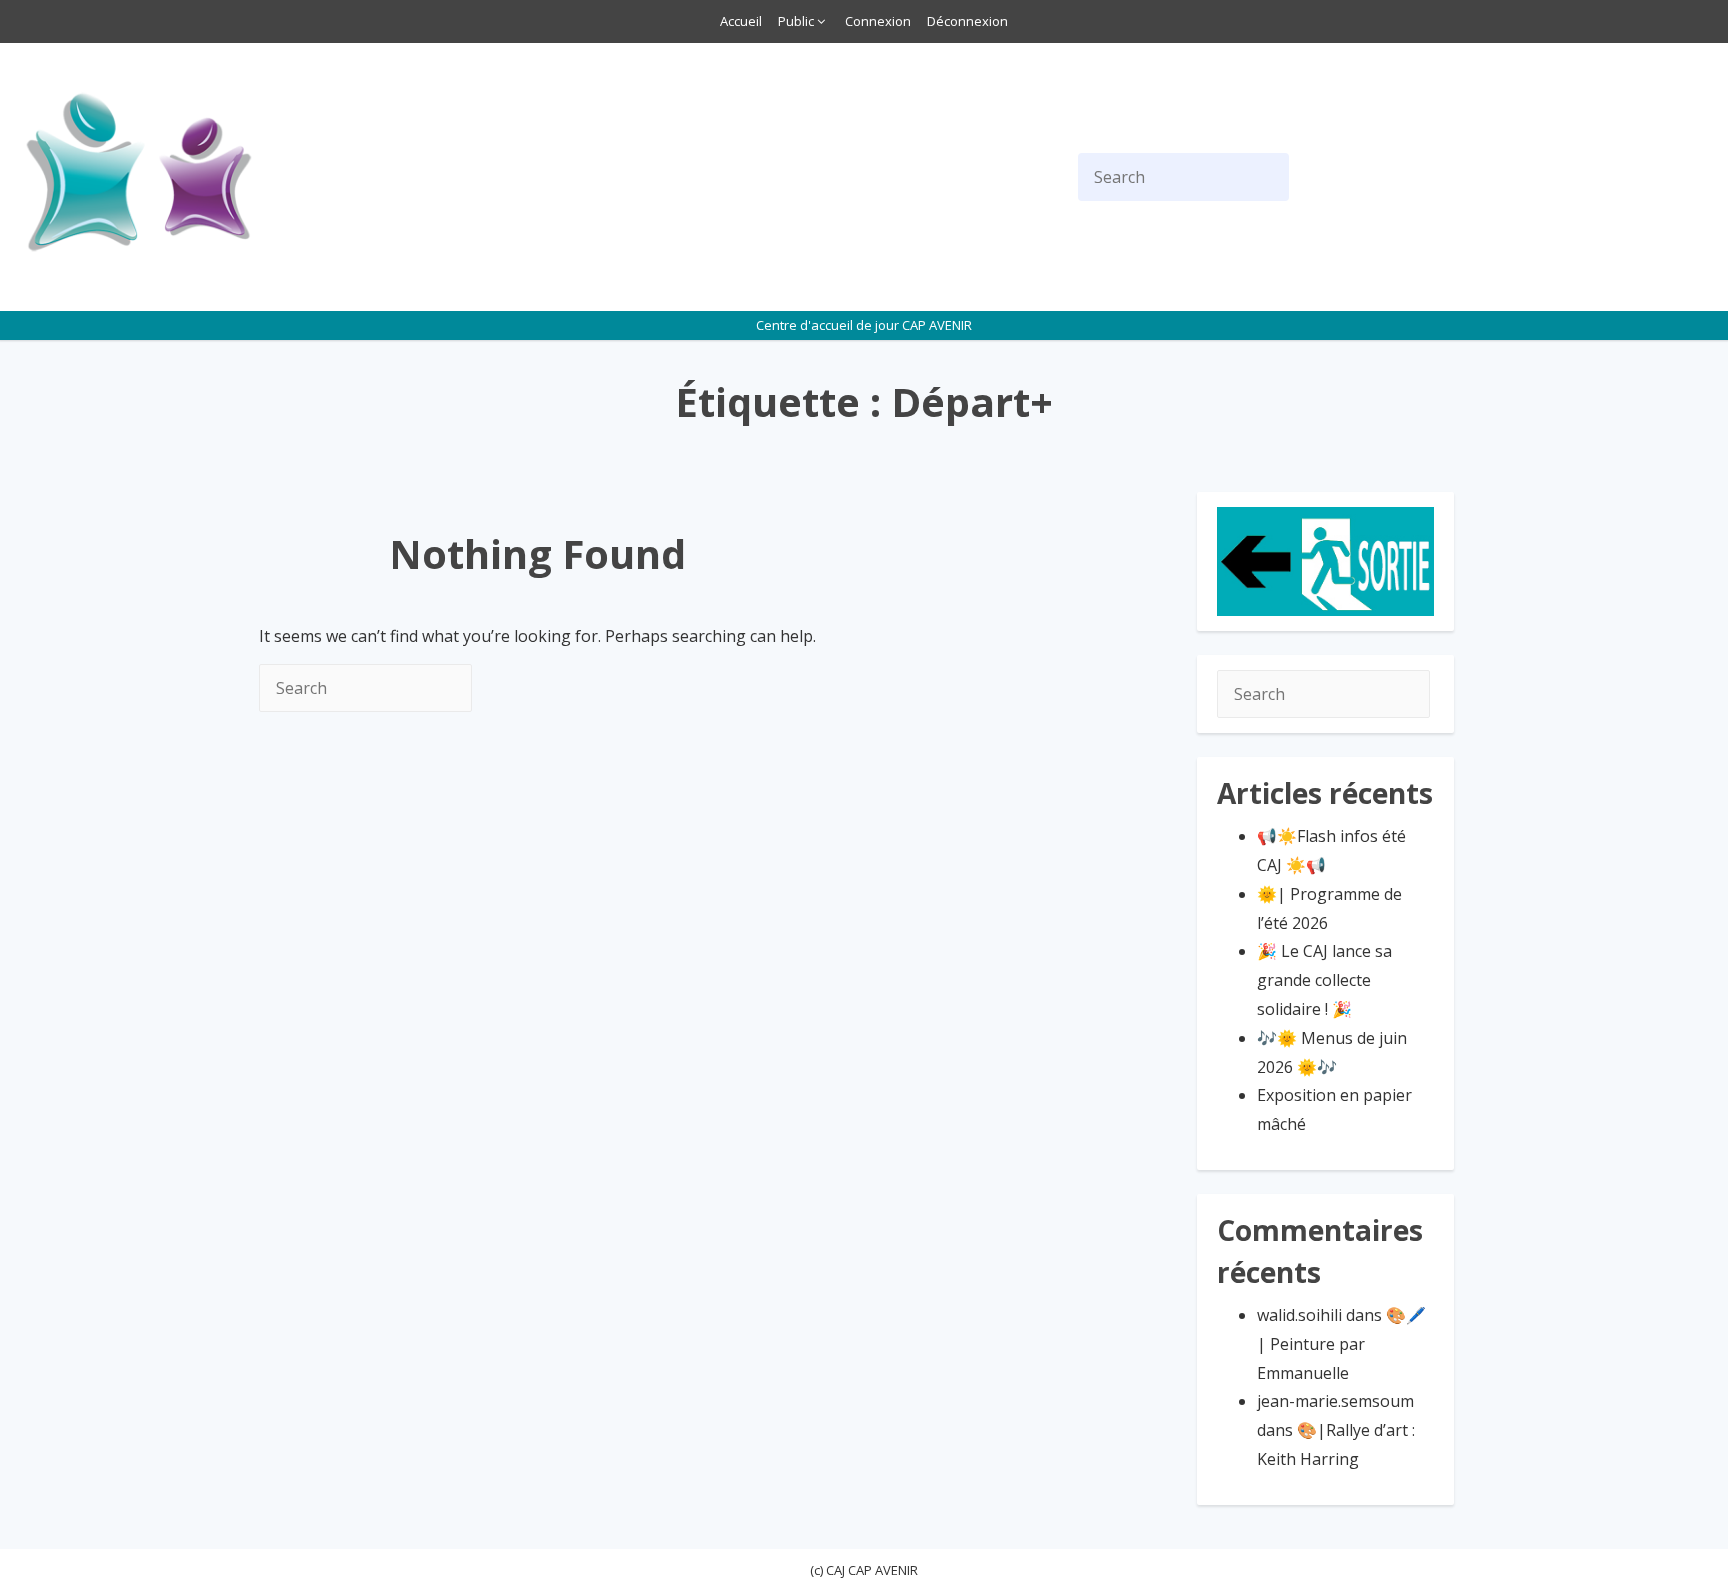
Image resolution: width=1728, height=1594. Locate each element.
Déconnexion (967, 21)
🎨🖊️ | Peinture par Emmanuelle (1341, 1344)
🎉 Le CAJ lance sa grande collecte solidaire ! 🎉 (1324, 980)
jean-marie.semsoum (1335, 1401)
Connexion (878, 21)
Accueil (741, 21)
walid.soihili (1299, 1315)
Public (796, 21)
